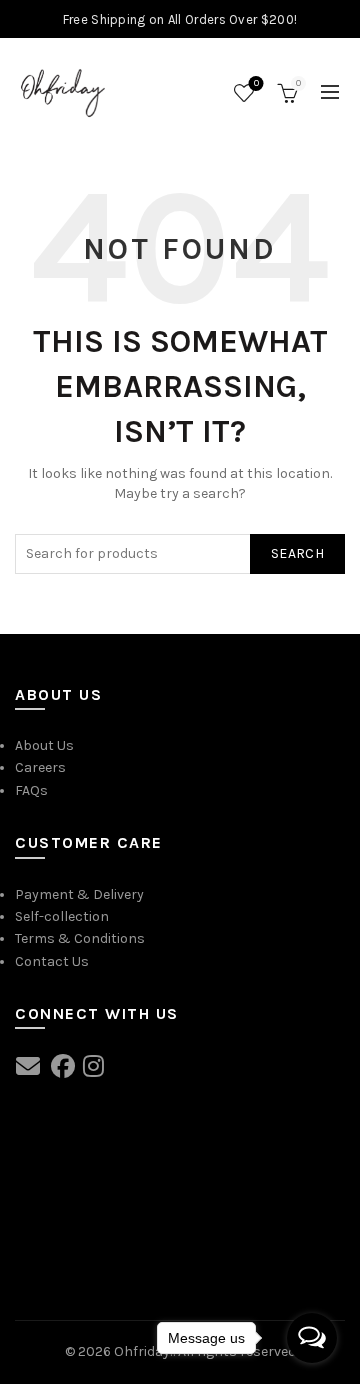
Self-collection (62, 916)
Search (297, 553)
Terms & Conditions (80, 938)
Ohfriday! (143, 1351)
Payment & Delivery (79, 894)
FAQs (31, 790)
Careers (40, 767)
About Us (44, 745)
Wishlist (256, 83)
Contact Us (52, 961)
